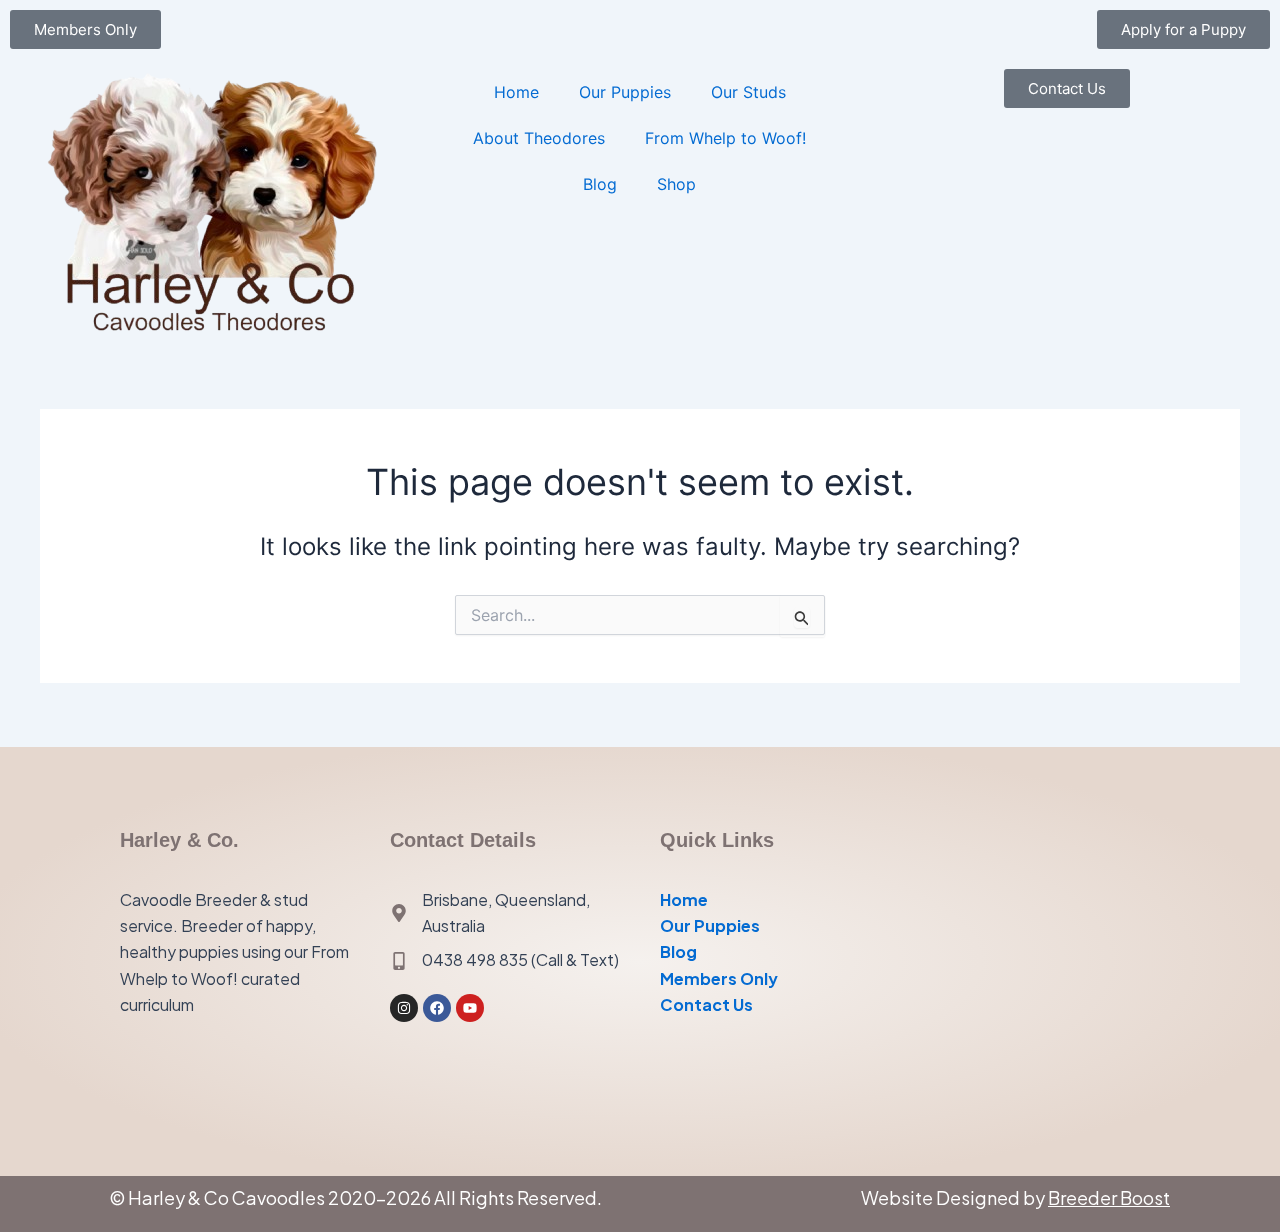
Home (516, 92)
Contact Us (706, 1004)
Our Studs (748, 92)
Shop (676, 184)
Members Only (719, 978)
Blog (600, 184)
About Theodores (539, 138)
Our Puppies (625, 92)
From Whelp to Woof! (725, 138)
